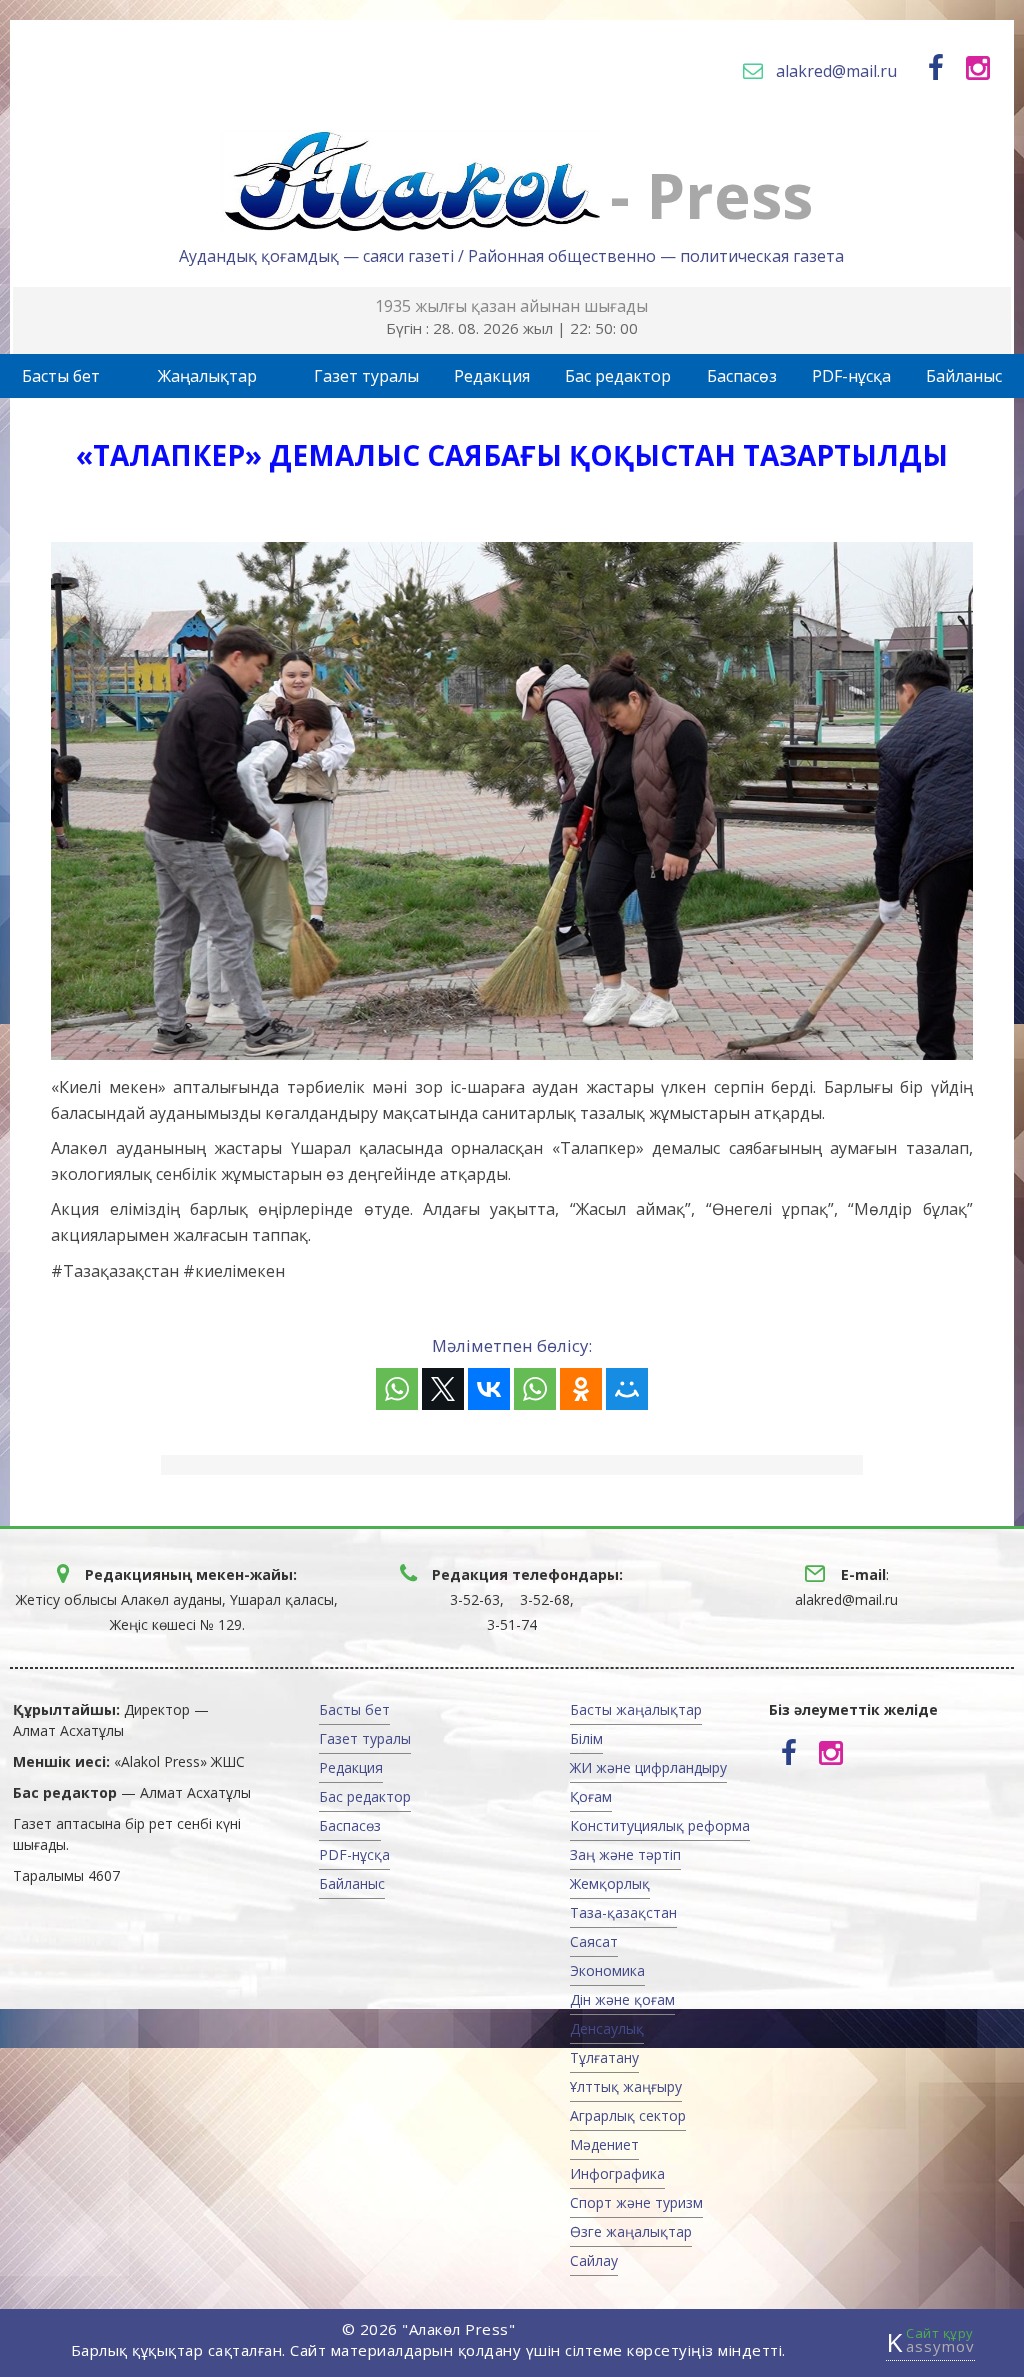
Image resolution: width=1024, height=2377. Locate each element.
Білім (586, 1738)
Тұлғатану (604, 2057)
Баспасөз (742, 376)
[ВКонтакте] (489, 1389)
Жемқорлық (610, 1883)
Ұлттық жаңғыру (626, 2086)
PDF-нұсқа (851, 376)
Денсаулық (607, 2028)
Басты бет (61, 376)
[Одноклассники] (581, 1389)
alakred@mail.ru (836, 71)
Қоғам (591, 1796)
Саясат (594, 1941)
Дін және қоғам (622, 1999)
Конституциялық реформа (660, 1825)
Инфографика (617, 2173)
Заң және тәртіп (625, 1854)
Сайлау (594, 2260)
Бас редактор (618, 376)
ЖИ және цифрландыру (648, 1767)
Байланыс (964, 376)
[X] (443, 1389)
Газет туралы (366, 376)
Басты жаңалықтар (636, 1709)
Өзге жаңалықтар (631, 2231)
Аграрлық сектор (628, 2115)
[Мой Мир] (627, 1389)
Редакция (492, 376)
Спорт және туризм (636, 2202)
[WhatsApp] (397, 1389)
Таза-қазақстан (623, 1912)
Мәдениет (604, 2144)
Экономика (607, 1970)
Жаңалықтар (207, 376)
